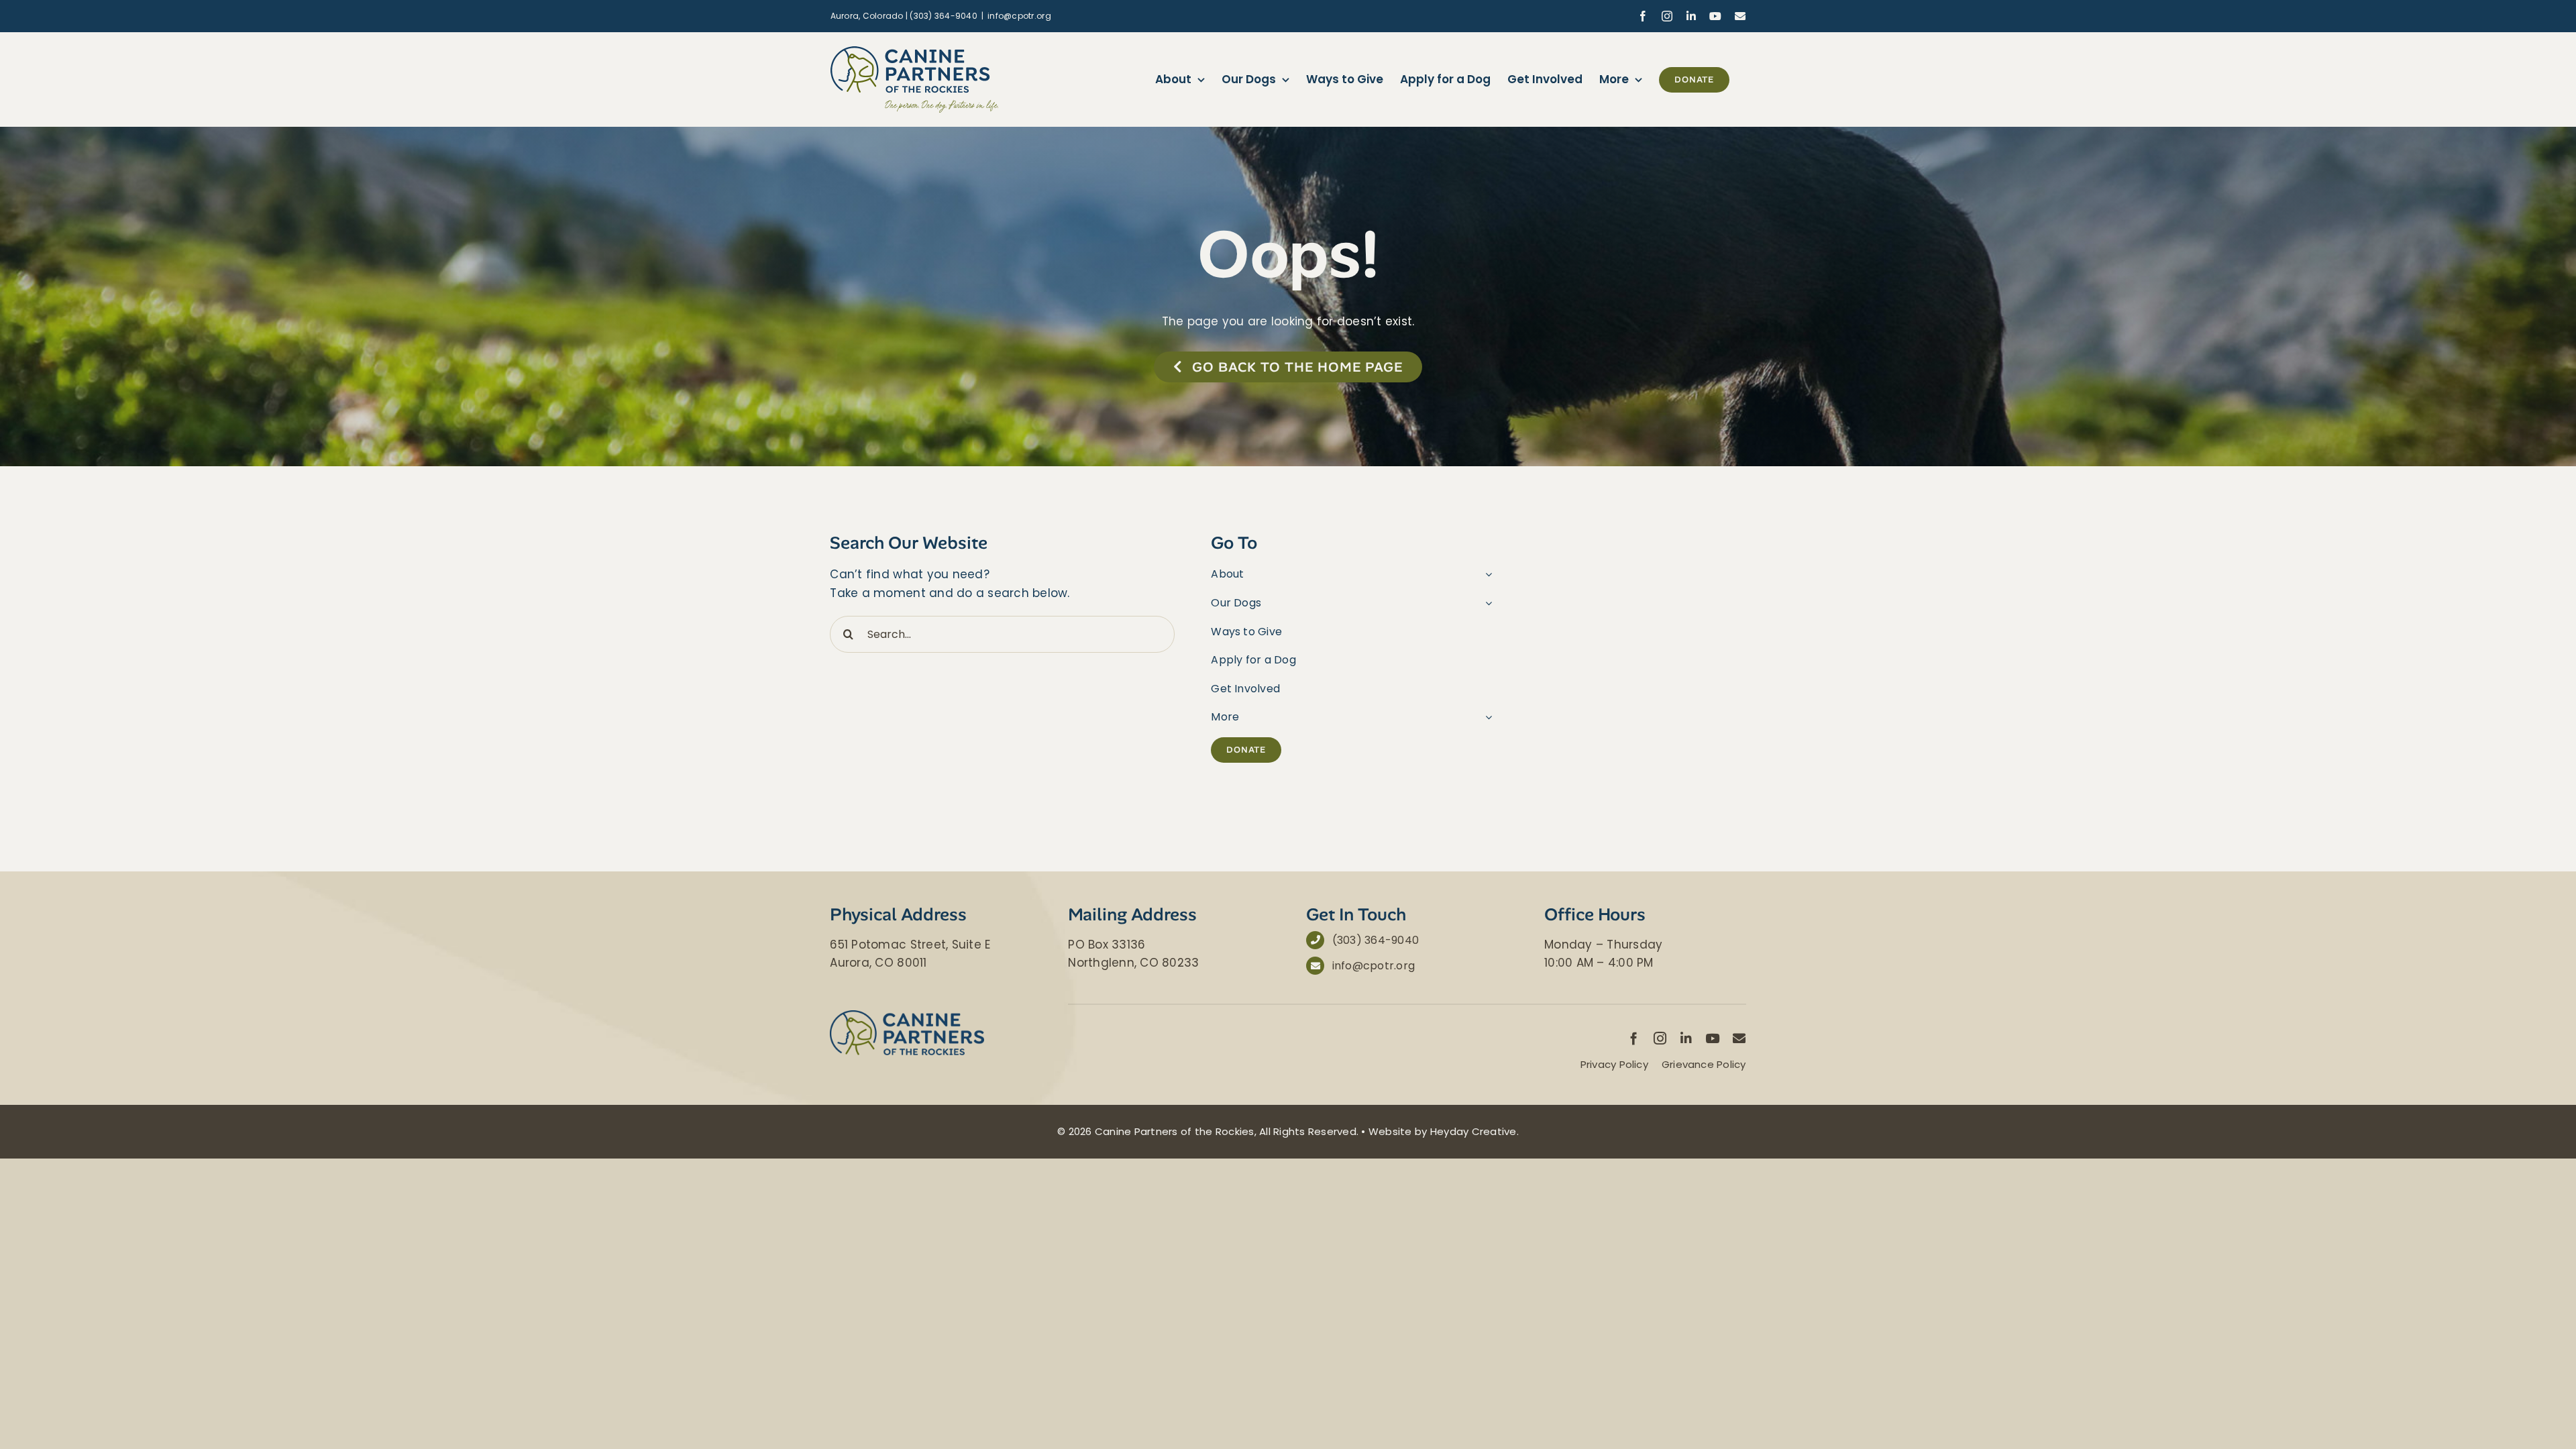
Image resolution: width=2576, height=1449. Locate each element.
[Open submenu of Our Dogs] (1486, 603)
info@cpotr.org (1019, 16)
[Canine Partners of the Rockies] (907, 1016)
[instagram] (1660, 1038)
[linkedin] (1686, 1038)
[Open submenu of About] (1486, 574)
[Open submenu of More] (1486, 717)
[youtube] (1712, 1038)
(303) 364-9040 (1376, 940)
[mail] (1739, 1038)
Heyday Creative (1473, 1131)
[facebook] (1634, 1038)
